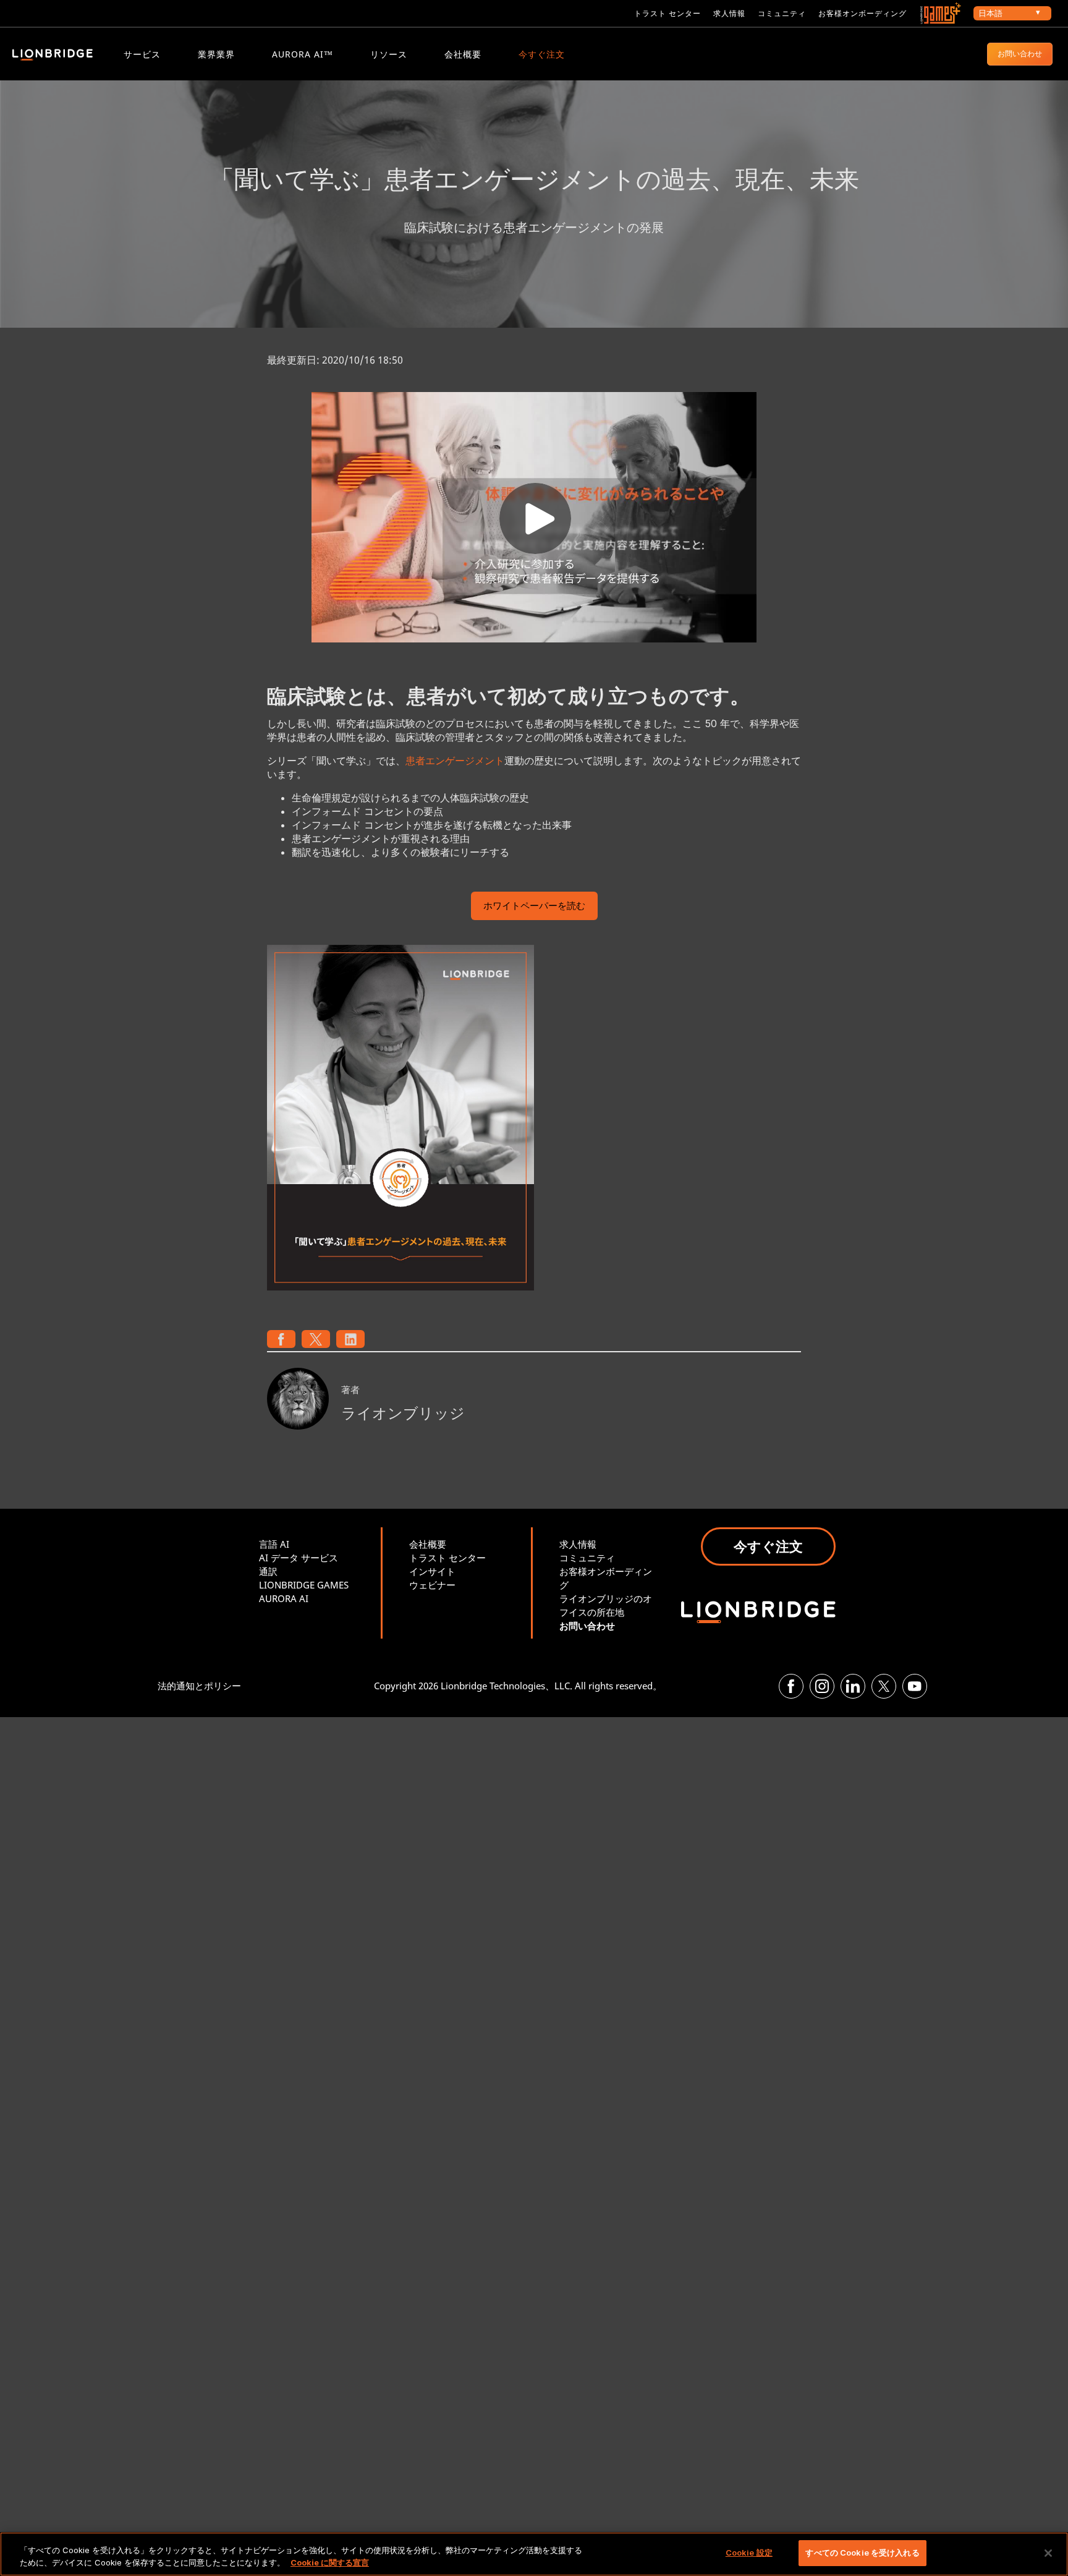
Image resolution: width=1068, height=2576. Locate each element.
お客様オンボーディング (862, 13)
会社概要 (463, 54)
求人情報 (729, 13)
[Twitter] (884, 1686)
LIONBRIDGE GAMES (304, 1585)
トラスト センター (667, 13)
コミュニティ (782, 13)
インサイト (432, 1571)
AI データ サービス (299, 1558)
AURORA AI (284, 1598)
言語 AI (274, 1544)
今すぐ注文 (542, 54)
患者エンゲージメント (455, 761)
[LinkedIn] (853, 1686)
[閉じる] (1048, 2553)
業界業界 (216, 54)
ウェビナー (432, 1585)
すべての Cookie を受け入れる (862, 2553)
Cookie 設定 (749, 2553)
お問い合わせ (1020, 53)
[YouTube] (915, 1686)
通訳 (268, 1571)
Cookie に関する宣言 (330, 2562)
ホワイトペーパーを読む (534, 907)
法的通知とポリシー (199, 1686)
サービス (142, 54)
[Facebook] (791, 1686)
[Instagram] (822, 1686)
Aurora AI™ (303, 54)
